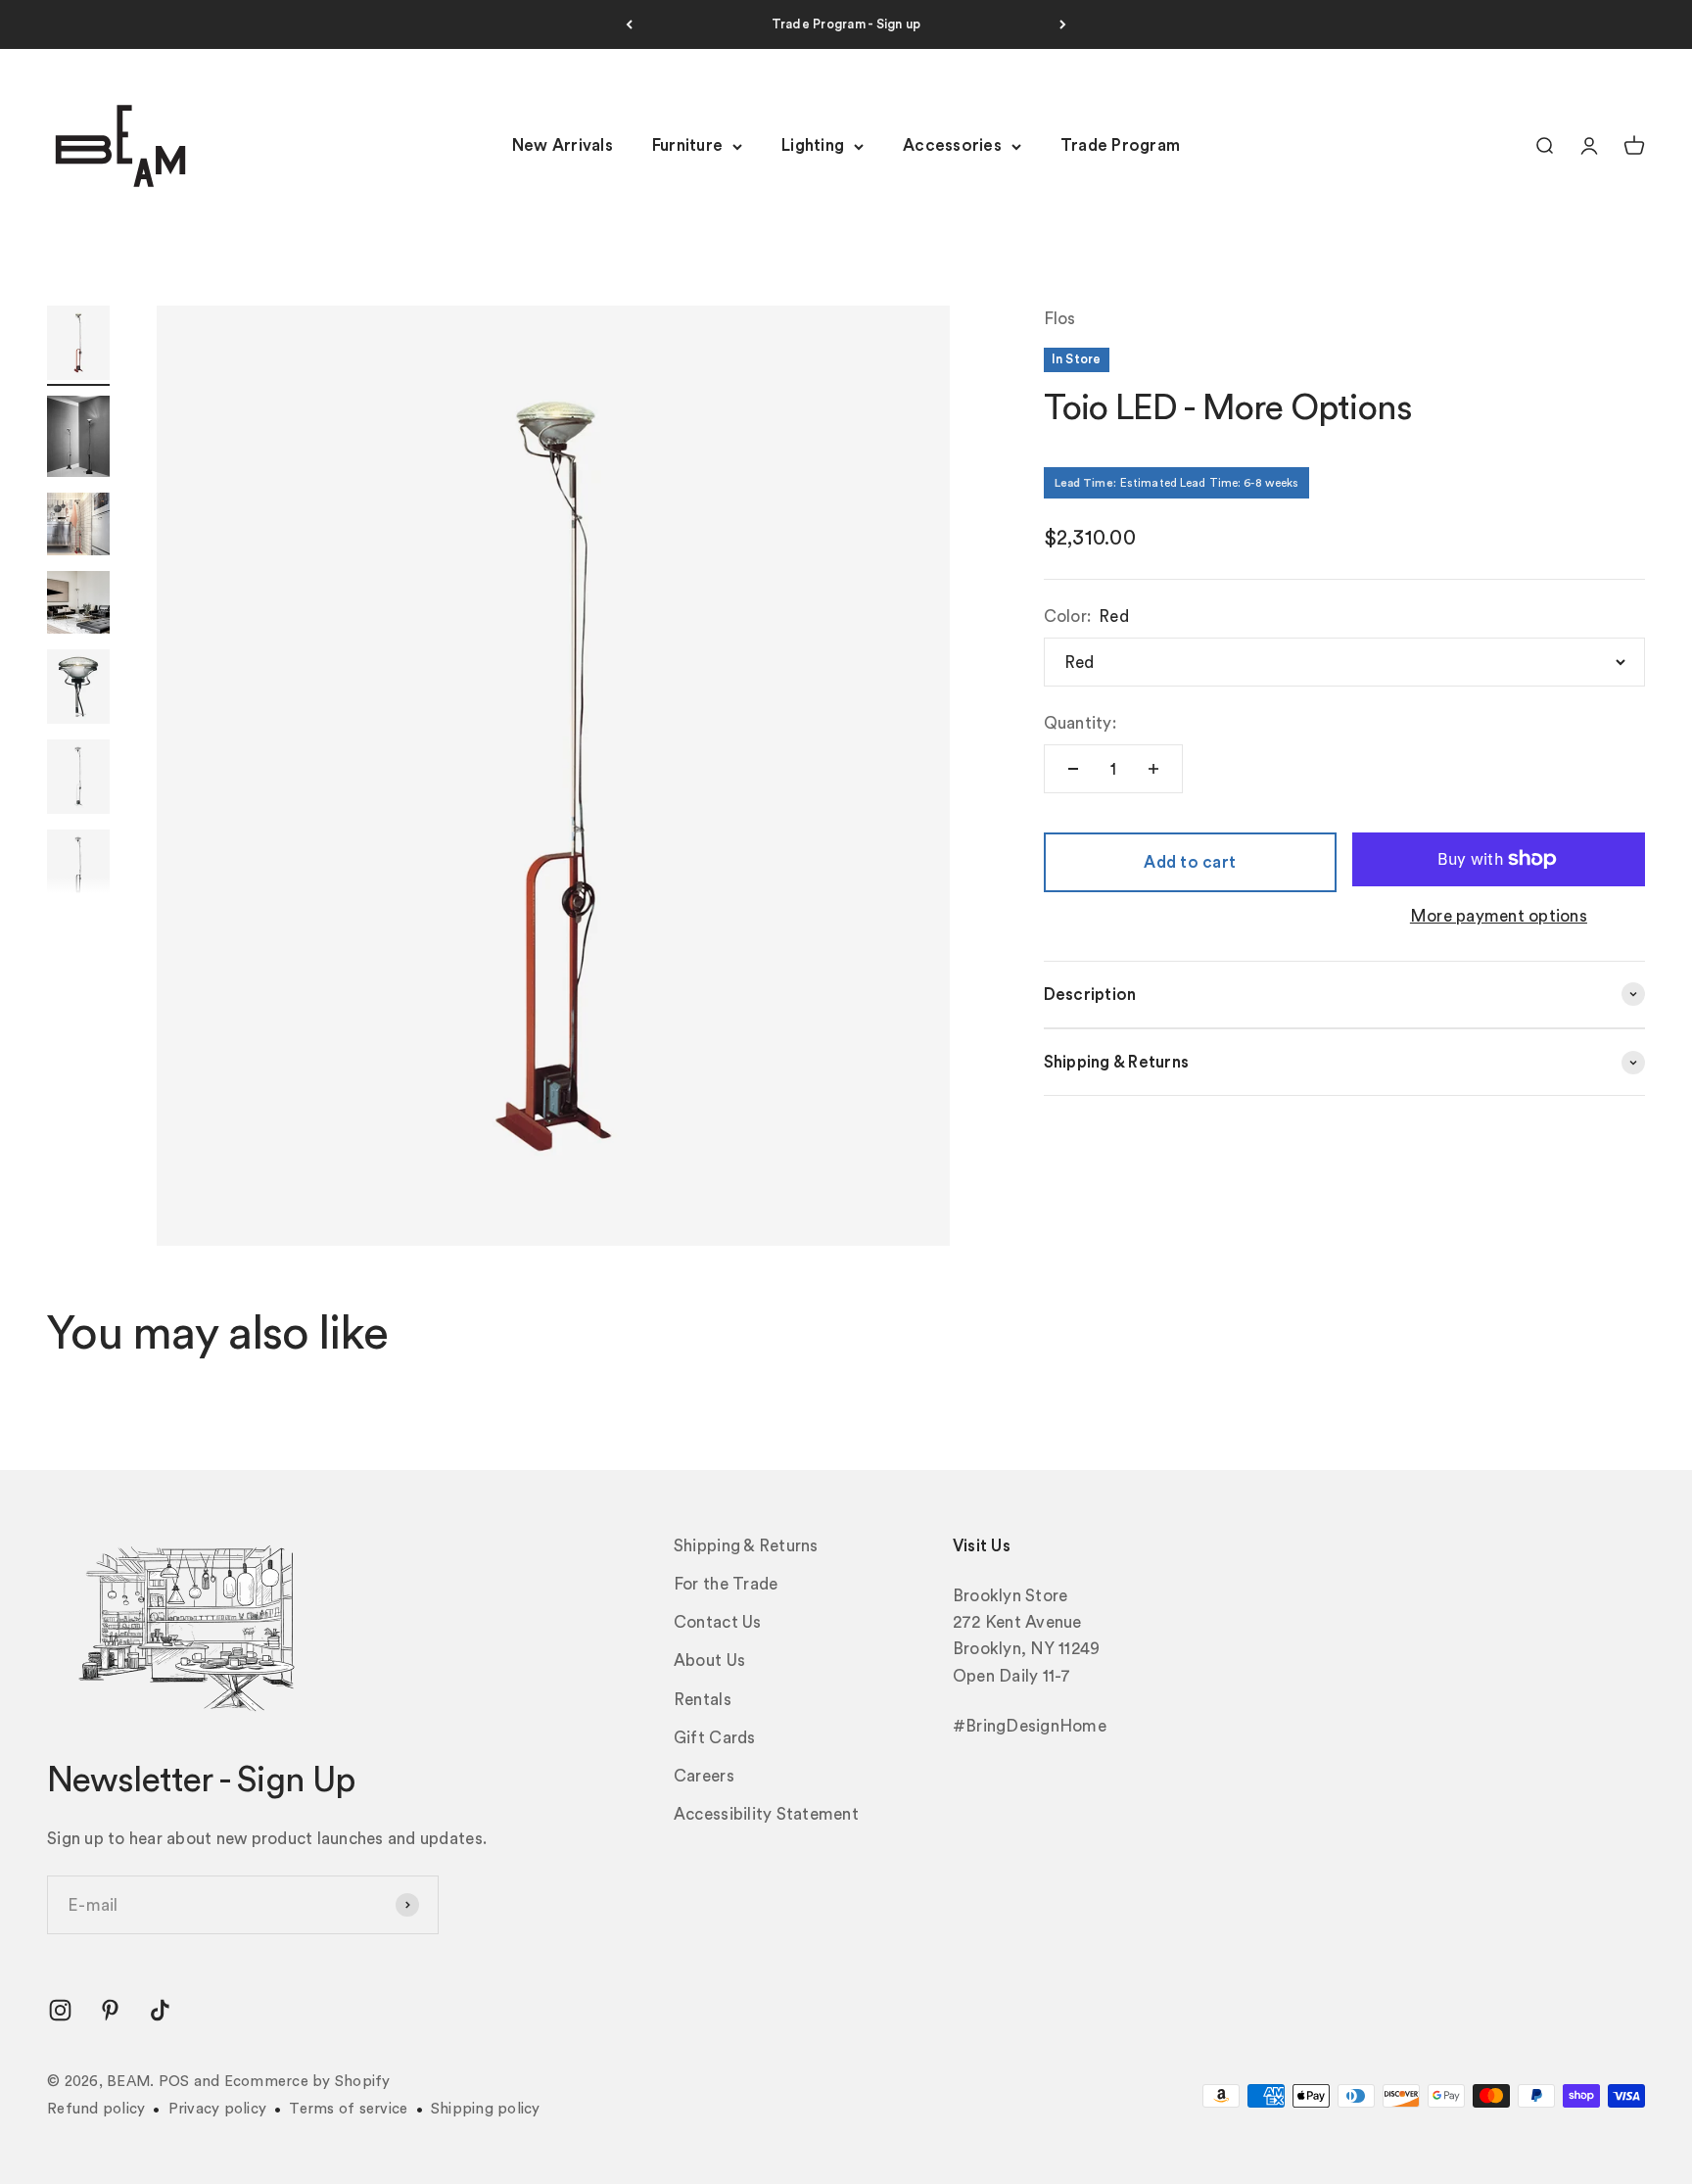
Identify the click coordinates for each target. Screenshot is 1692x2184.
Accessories (952, 146)
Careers (704, 1776)
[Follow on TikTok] (160, 2010)
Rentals (703, 1700)
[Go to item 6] (78, 780)
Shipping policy (486, 2109)
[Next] (1063, 24)
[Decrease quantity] (1073, 769)
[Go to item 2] (78, 439)
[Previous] (629, 24)
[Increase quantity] (1153, 769)
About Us (709, 1661)
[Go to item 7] (78, 870)
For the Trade (726, 1584)
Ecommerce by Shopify (307, 2082)
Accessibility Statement (766, 1814)
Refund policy (96, 2109)
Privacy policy (218, 2109)
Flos (1060, 319)
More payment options (1499, 916)
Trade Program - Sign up (846, 24)
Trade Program (1120, 146)
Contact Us (718, 1622)
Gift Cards (715, 1738)
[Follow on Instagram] (60, 2010)
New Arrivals (563, 146)
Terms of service (348, 2109)
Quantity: (1080, 723)
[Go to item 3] (78, 527)
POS (174, 2082)
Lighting (813, 146)
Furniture (687, 146)
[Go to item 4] (78, 605)
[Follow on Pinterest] (110, 2010)
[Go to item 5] (78, 689)
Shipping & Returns (746, 1546)
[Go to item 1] (78, 346)
